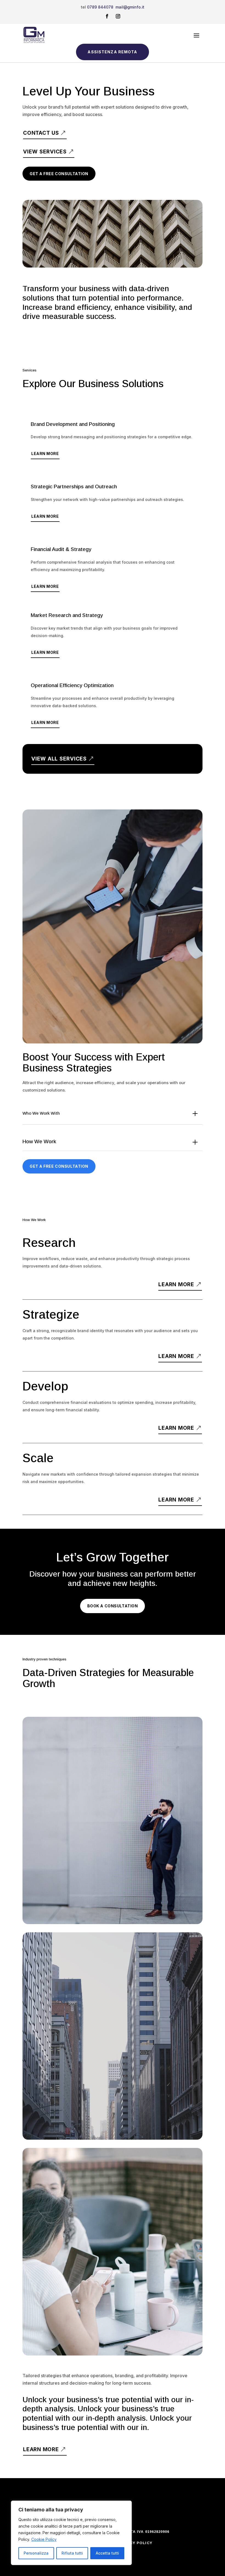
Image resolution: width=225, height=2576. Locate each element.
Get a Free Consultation (59, 1166)
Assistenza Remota (112, 52)
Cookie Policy (44, 2539)
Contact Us (41, 133)
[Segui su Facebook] (107, 16)
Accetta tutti (107, 2553)
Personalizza (36, 2553)
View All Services (59, 759)
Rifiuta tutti (72, 2553)
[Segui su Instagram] (118, 16)
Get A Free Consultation (59, 174)
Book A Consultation (113, 1606)
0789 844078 (100, 7)
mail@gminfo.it (130, 7)
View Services (45, 152)
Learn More (45, 454)
